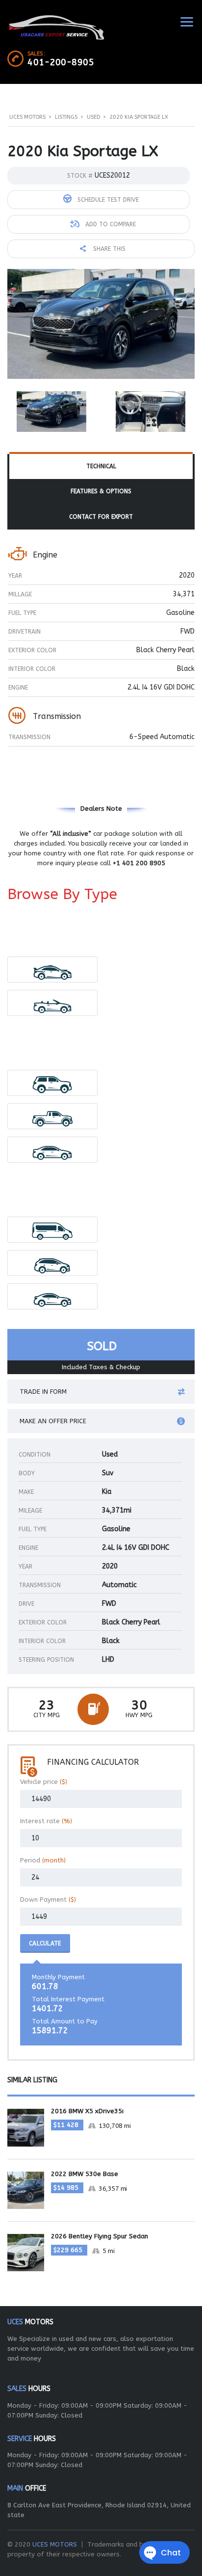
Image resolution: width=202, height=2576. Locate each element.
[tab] (101, 467)
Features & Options (101, 491)
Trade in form (43, 1392)
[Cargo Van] (53, 1230)
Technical (101, 466)
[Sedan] (53, 1150)
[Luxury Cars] (53, 969)
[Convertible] (53, 1003)
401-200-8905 (61, 62)
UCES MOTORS (55, 2544)
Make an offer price (53, 1421)
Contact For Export (101, 517)
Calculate (45, 1943)
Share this (108, 249)
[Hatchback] (53, 1263)
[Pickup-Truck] (53, 1116)
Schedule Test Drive (107, 200)
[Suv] (53, 1083)
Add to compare (110, 224)
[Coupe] (53, 1296)
